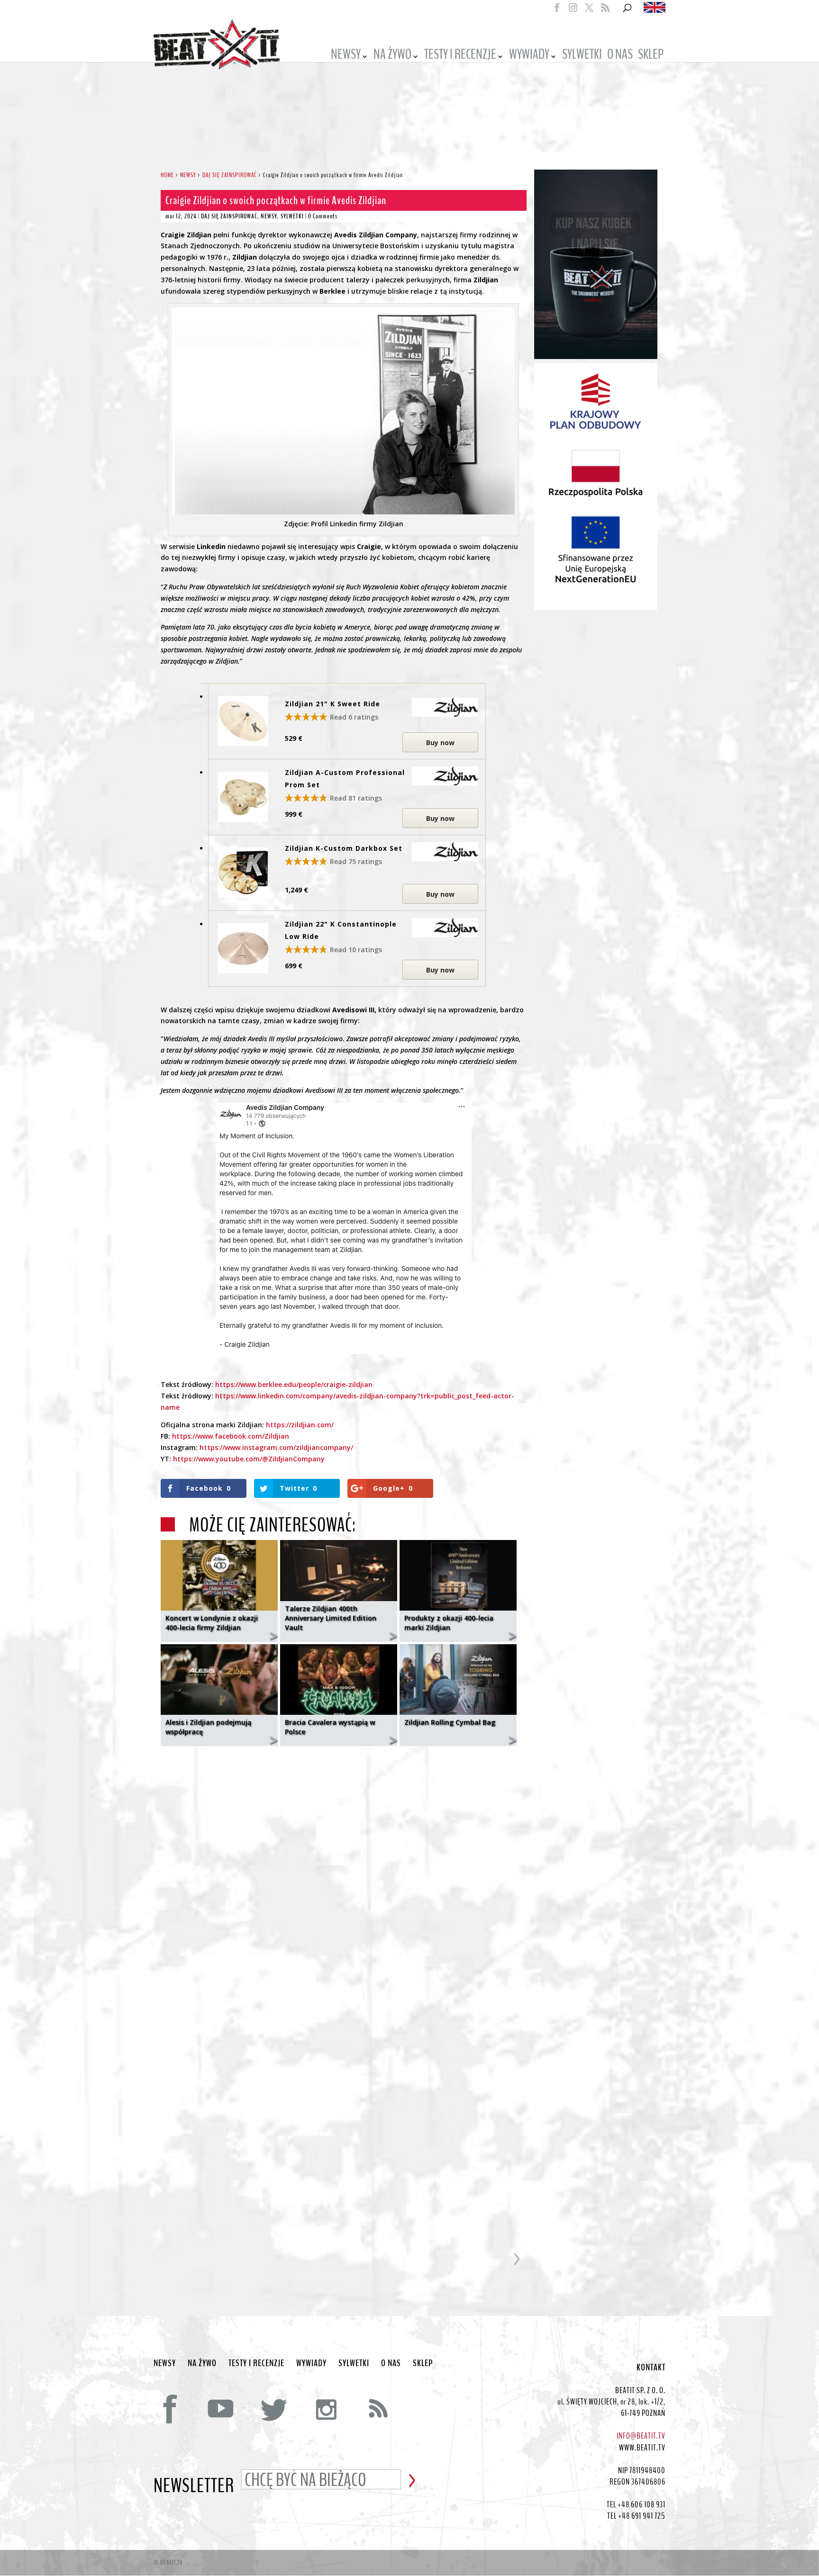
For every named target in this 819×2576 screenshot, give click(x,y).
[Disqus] (344, 1872)
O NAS (620, 56)
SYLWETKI (582, 56)
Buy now (440, 743)
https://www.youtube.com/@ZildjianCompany (249, 1459)
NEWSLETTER (194, 2486)
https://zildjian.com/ (300, 1425)
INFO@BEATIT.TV (641, 2436)
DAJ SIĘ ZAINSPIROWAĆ (229, 216)
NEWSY (346, 56)
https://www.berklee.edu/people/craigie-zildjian (294, 1384)
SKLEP (651, 56)
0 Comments (323, 216)
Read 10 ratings (356, 950)
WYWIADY (529, 56)
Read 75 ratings (356, 861)
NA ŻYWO (392, 56)
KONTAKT (651, 2368)
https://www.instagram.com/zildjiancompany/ (276, 1447)
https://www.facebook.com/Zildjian (231, 1436)
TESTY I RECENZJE (460, 56)
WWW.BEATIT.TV (642, 2448)
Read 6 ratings (354, 717)
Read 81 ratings (356, 798)
